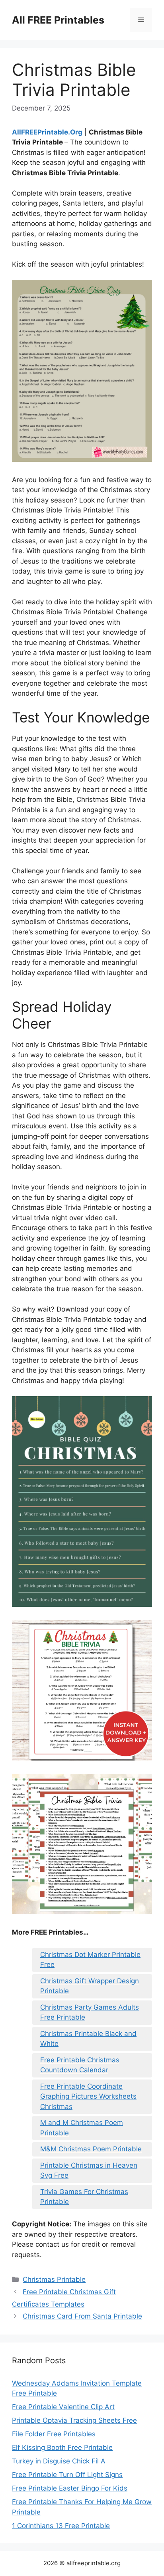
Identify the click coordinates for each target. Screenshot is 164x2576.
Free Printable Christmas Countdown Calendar (80, 2065)
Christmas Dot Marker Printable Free (90, 1960)
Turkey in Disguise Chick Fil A (59, 2461)
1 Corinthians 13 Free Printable (61, 2526)
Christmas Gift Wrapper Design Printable (90, 1986)
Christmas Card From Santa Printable (82, 2316)
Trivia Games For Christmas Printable (84, 2197)
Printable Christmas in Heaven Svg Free (89, 2170)
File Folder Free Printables (54, 2434)
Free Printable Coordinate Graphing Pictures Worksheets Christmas (88, 2096)
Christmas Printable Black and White (88, 2039)
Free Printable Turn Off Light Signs (67, 2475)
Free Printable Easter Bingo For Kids (70, 2488)
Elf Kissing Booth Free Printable (62, 2447)
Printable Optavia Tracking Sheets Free (74, 2420)
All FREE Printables (58, 20)
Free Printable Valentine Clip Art (63, 2407)
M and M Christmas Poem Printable (82, 2128)
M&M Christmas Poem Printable (91, 2149)
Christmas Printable (54, 2279)
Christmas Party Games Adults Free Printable (90, 2012)
